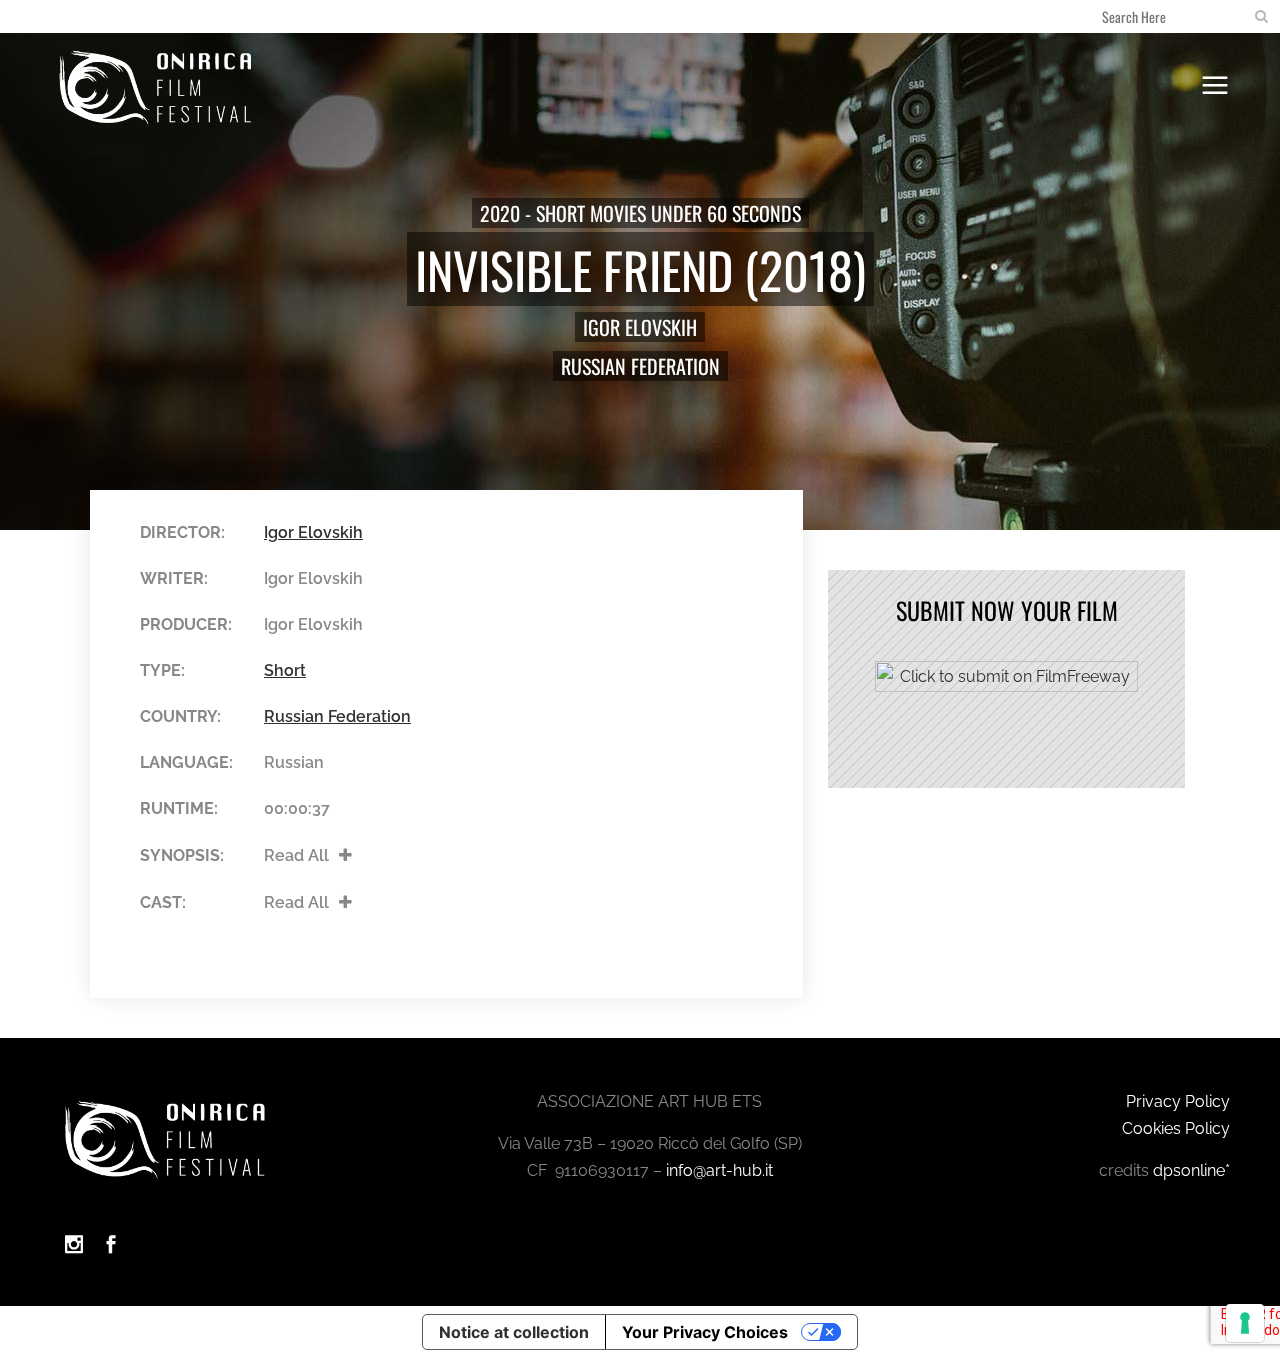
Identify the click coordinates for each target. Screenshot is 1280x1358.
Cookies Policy (1176, 1128)
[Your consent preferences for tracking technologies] (1245, 1323)
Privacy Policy (1178, 1101)
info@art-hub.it (719, 1170)
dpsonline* (1191, 1170)
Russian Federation (640, 366)
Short (285, 670)
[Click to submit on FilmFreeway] (1006, 686)
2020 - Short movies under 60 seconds (640, 213)
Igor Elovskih (640, 327)
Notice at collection (514, 1332)
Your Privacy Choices (705, 1332)
